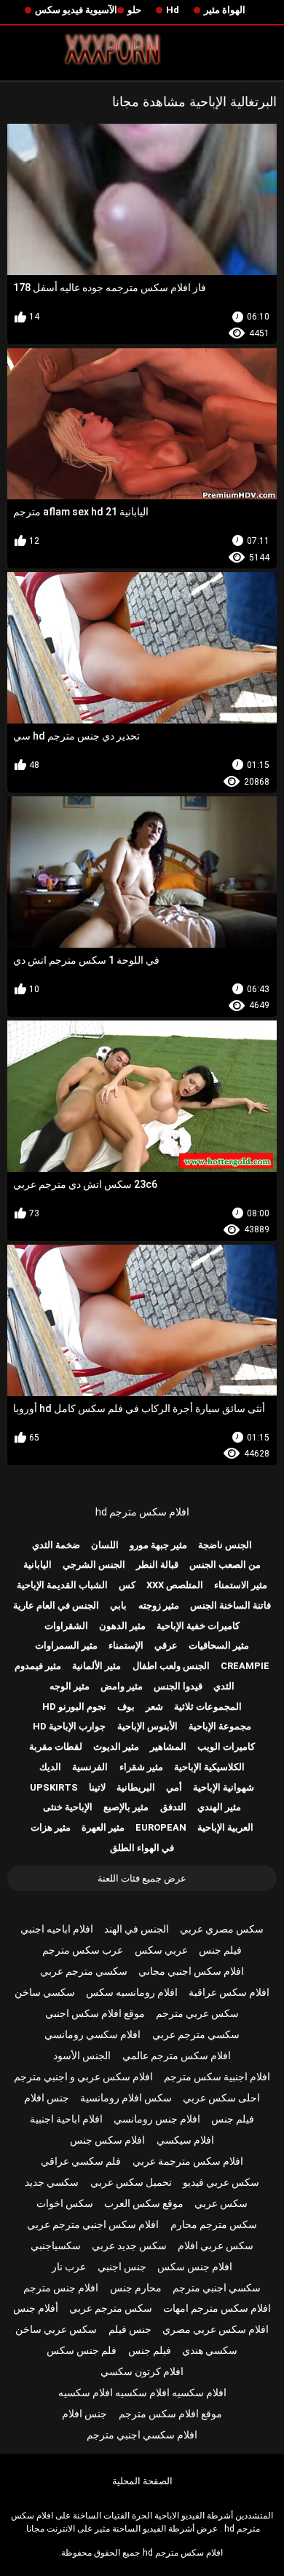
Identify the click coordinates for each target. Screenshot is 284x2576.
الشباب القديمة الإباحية (62, 1585)
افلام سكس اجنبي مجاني (191, 1971)
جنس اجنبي (122, 2267)
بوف (126, 1707)
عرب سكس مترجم (83, 1950)
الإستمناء (126, 1645)
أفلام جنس (36, 2308)
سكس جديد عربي (129, 2246)
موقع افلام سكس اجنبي (95, 2013)
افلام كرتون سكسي (142, 2371)
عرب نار (69, 2267)
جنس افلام (47, 2098)
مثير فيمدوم (38, 1666)
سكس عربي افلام (216, 2246)
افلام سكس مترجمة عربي (188, 2161)
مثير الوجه (70, 1686)
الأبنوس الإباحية (147, 1726)
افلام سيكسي (185, 2140)
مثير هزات (51, 1827)
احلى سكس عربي (221, 2098)
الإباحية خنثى (68, 1807)
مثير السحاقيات (219, 1645)
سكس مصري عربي (222, 1929)
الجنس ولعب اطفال (171, 1666)
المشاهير (168, 1747)
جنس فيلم (130, 2329)
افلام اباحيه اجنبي (57, 1929)
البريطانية (136, 1787)
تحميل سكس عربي (131, 2182)
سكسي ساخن (45, 1992)
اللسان (105, 1545)
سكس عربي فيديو (221, 2182)
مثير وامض (122, 1686)
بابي (118, 1605)
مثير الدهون (122, 1626)
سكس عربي (221, 2203)
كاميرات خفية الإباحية (198, 1626)
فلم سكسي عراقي (81, 2161)
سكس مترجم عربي (111, 2308)
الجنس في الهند (137, 1929)
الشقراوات (66, 1626)
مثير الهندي (219, 1807)
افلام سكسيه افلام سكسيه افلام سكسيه (142, 2393)
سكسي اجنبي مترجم (217, 2288)
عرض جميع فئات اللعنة (142, 1878)
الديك (50, 1767)
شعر (154, 1707)
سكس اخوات (65, 2203)
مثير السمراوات (66, 1645)
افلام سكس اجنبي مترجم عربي (93, 2224)
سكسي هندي (210, 2350)
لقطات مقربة (56, 1747)
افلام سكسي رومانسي (92, 2034)
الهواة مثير (225, 10)
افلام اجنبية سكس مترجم (217, 2077)
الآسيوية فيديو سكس (76, 10)
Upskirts (54, 1787)
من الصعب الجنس (225, 1565)
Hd (173, 10)
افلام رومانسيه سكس (132, 1992)
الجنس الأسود (82, 2056)
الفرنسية (90, 1767)
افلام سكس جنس (107, 2140)
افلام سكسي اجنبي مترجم (142, 2435)
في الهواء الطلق (142, 1848)
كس (127, 1585)
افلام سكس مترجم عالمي (177, 2056)
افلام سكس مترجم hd (142, 1512)
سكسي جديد (52, 2182)
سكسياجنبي (56, 2246)
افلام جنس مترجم (61, 2288)
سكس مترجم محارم (214, 2224)
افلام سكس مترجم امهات (217, 2308)
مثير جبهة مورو (158, 1545)
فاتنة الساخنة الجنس (230, 1605)
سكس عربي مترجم (197, 2013)
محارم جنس (136, 2288)
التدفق (173, 1807)
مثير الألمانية (96, 1666)
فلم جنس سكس (82, 2350)
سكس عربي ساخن (56, 2329)
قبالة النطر (157, 1565)
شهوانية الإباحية (224, 1787)
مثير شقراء (141, 1767)
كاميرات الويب (226, 1747)
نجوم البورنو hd (74, 1707)
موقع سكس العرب (144, 2203)
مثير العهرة (103, 1827)
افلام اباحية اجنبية (66, 2119)
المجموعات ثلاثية (208, 1707)
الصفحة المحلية (142, 2481)
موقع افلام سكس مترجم (170, 2414)
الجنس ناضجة (225, 1545)
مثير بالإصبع (126, 1807)
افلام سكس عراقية (229, 1992)
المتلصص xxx (175, 1585)
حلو (134, 10)
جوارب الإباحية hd (69, 1726)
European (161, 1827)
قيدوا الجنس (178, 1686)
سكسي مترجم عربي (84, 1971)
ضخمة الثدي (56, 1545)
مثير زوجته (159, 1605)
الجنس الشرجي (94, 1565)
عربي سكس (161, 1950)
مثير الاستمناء (241, 1585)
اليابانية (38, 1565)
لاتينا (97, 1787)
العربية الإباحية (225, 1827)
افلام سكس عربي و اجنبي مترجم (83, 2077)
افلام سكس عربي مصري (216, 2329)
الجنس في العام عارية (56, 1605)
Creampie (245, 1666)
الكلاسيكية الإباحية (209, 1767)
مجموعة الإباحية (220, 1726)
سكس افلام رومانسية (126, 2098)
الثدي (224, 1686)
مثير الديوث (116, 1747)
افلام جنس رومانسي (157, 2119)
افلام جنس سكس (195, 2267)
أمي (174, 1787)
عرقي (166, 1645)
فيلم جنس (220, 1950)
